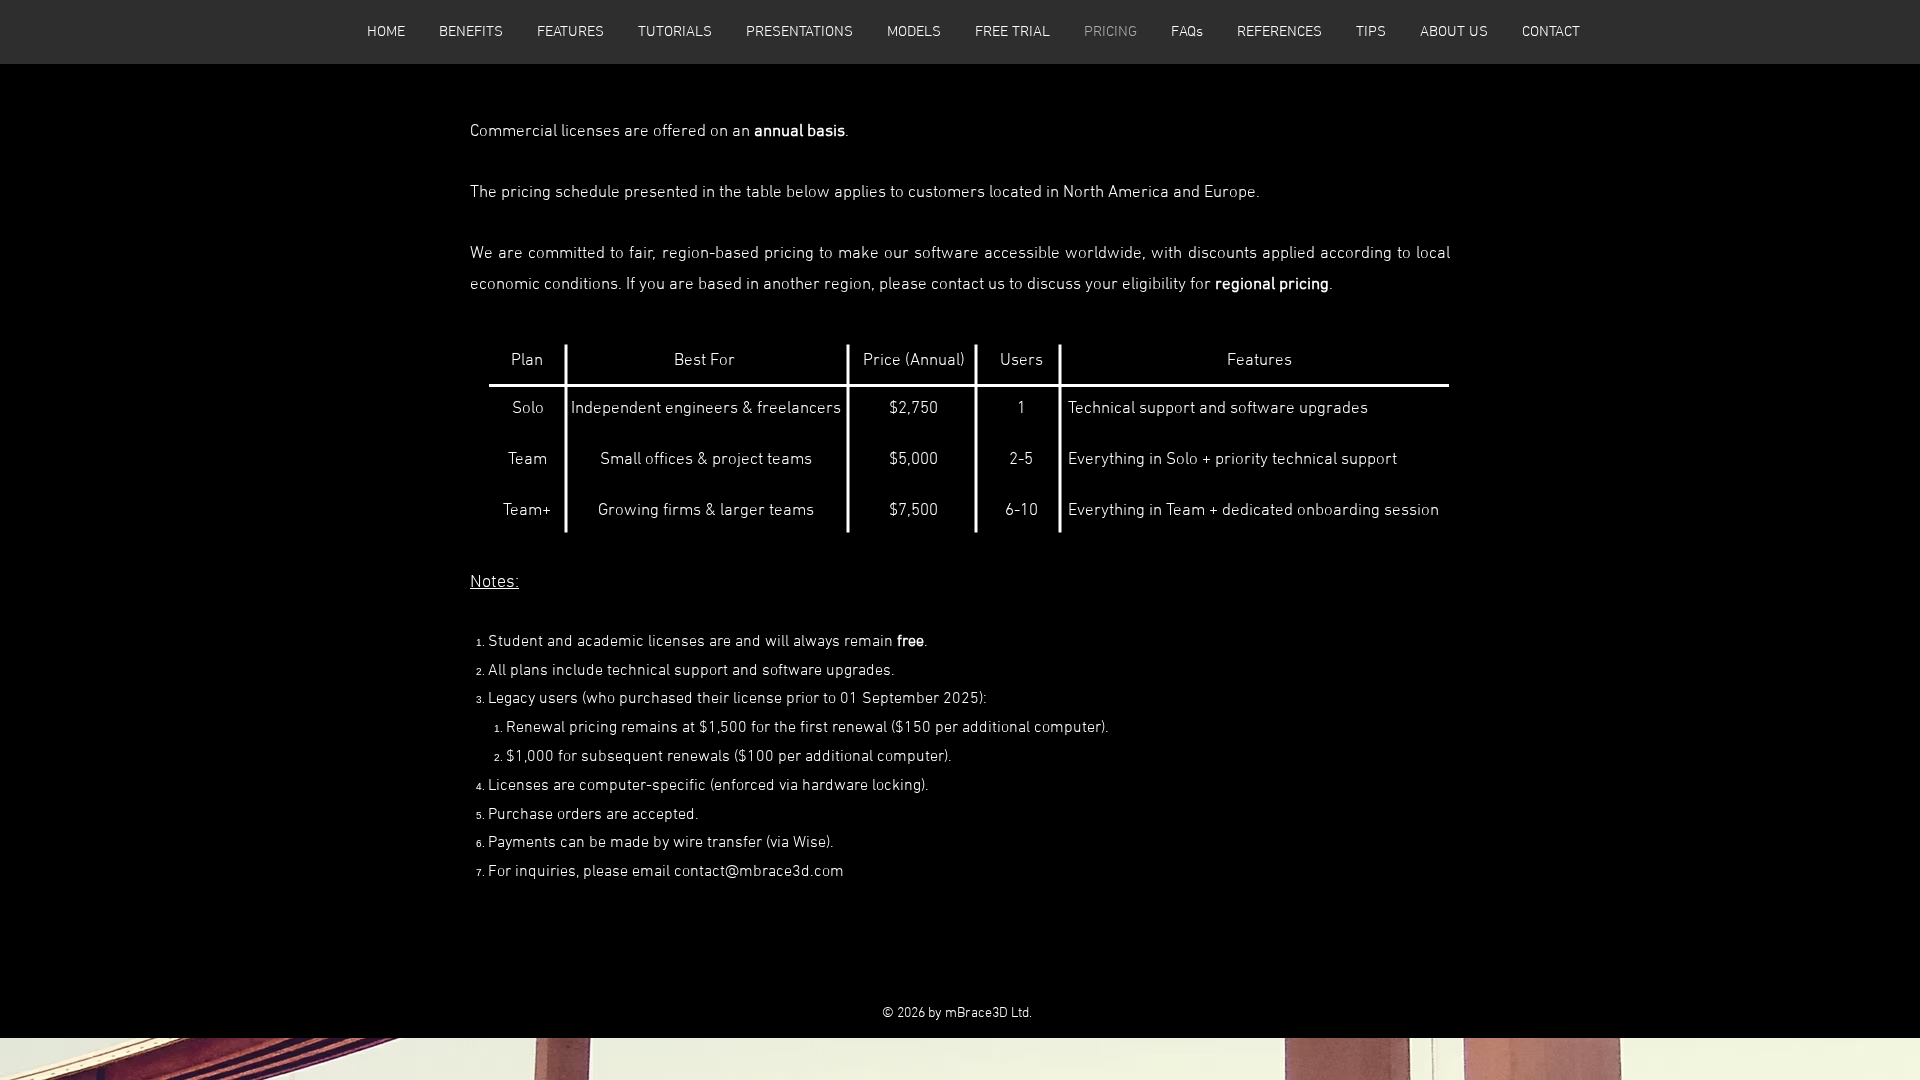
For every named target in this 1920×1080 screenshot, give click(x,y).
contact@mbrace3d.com (759, 872)
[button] (914, 32)
